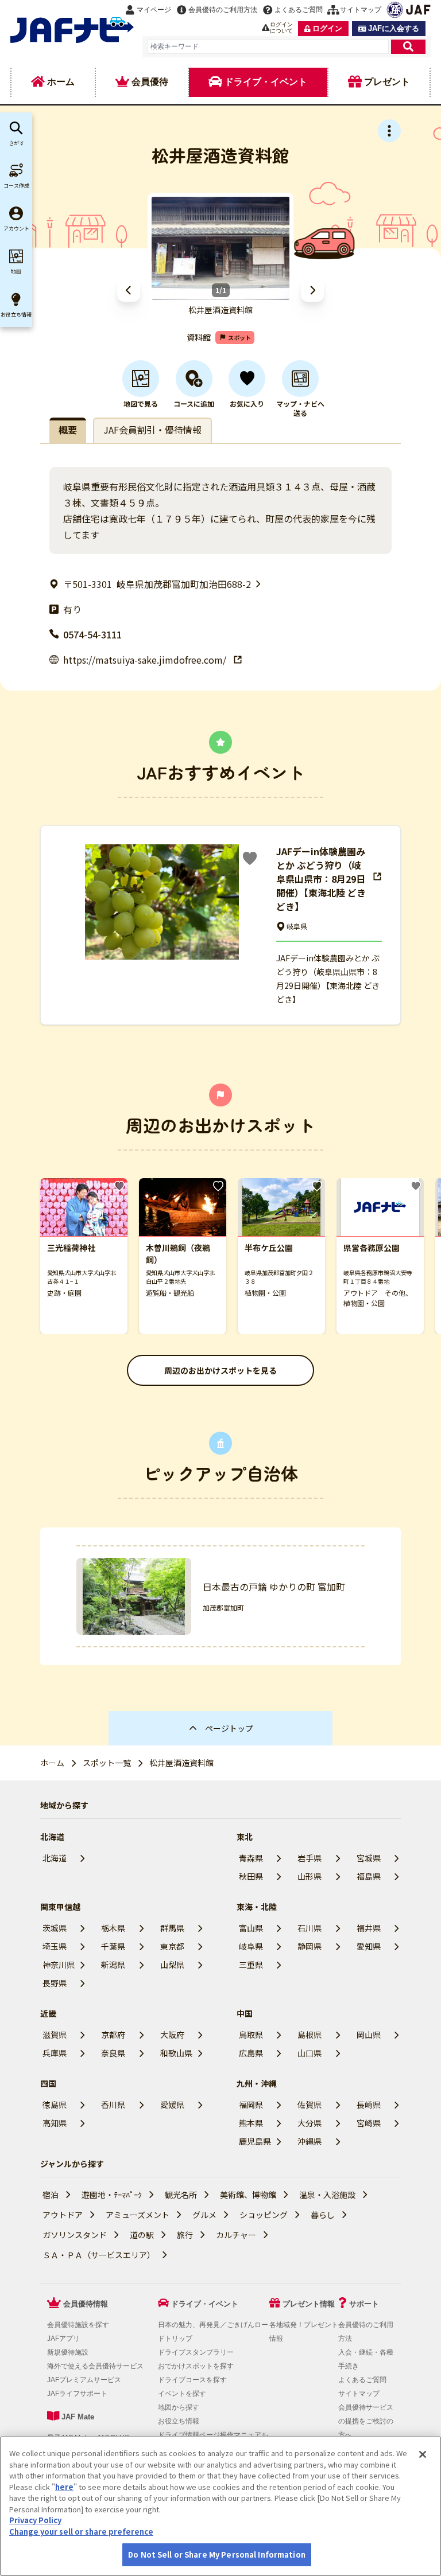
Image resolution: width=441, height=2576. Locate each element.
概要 (68, 430)
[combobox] (268, 47)
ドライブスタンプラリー (196, 2352)
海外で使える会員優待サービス (95, 2366)
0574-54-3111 (92, 634)
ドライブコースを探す (192, 2380)
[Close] (423, 2454)
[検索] (408, 47)
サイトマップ (359, 2394)
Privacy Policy (35, 2520)
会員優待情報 (86, 2304)
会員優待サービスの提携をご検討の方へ (366, 2421)
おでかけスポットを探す (196, 2366)
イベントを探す (182, 2394)
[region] (220, 2506)
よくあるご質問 (362, 2380)
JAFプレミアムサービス (84, 2380)
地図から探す (179, 2407)
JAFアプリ (63, 2339)
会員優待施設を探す (78, 2325)
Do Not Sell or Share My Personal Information (217, 2554)
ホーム (52, 1763)
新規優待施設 (68, 2352)
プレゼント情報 (309, 2304)
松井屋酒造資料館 (181, 1763)
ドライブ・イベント (205, 2304)
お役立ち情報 (179, 2421)
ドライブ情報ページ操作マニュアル (213, 2435)
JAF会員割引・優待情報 (152, 430)
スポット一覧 (107, 1763)
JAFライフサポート (77, 2394)
